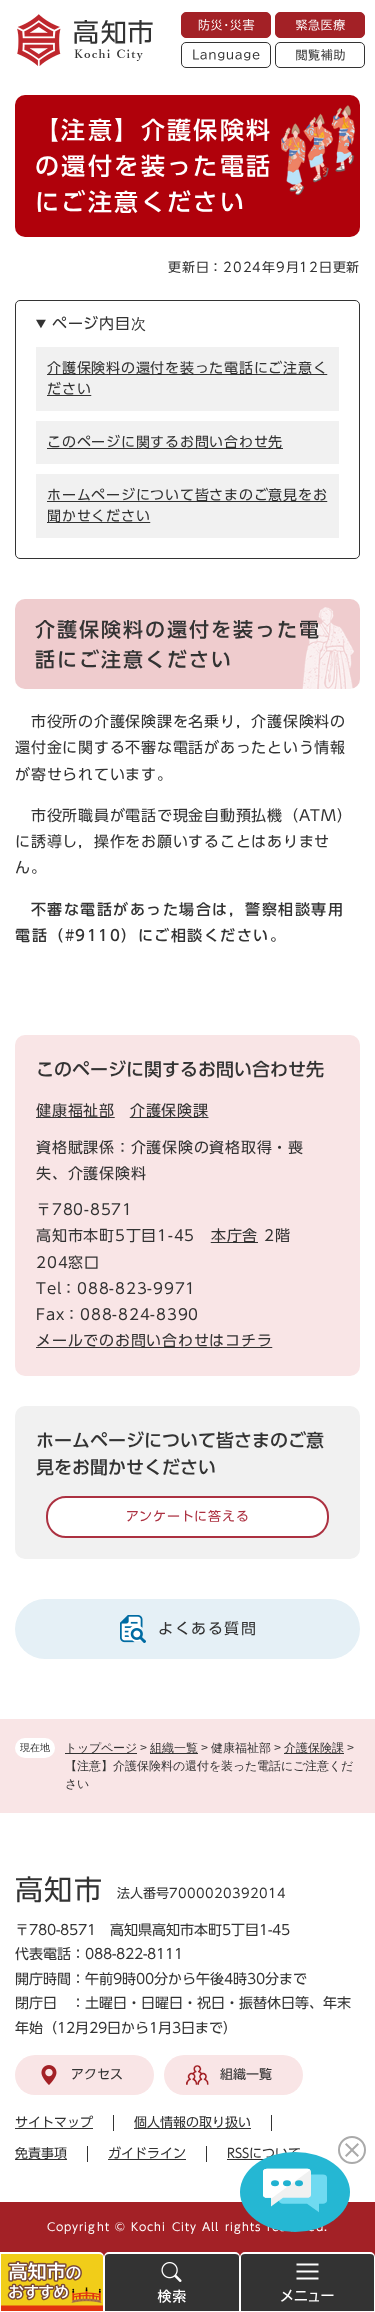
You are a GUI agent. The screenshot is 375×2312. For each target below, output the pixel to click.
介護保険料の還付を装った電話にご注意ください (187, 378)
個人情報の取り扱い (192, 2122)
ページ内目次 (99, 323)
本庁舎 (234, 1235)
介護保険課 (314, 1748)
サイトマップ (54, 2122)
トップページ (101, 1748)
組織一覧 (174, 1748)
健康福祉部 (75, 1110)
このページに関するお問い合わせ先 (165, 442)
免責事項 (41, 2153)
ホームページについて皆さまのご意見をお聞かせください (187, 505)
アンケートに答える (188, 1516)
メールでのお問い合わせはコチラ (154, 1340)
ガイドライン (147, 2153)
